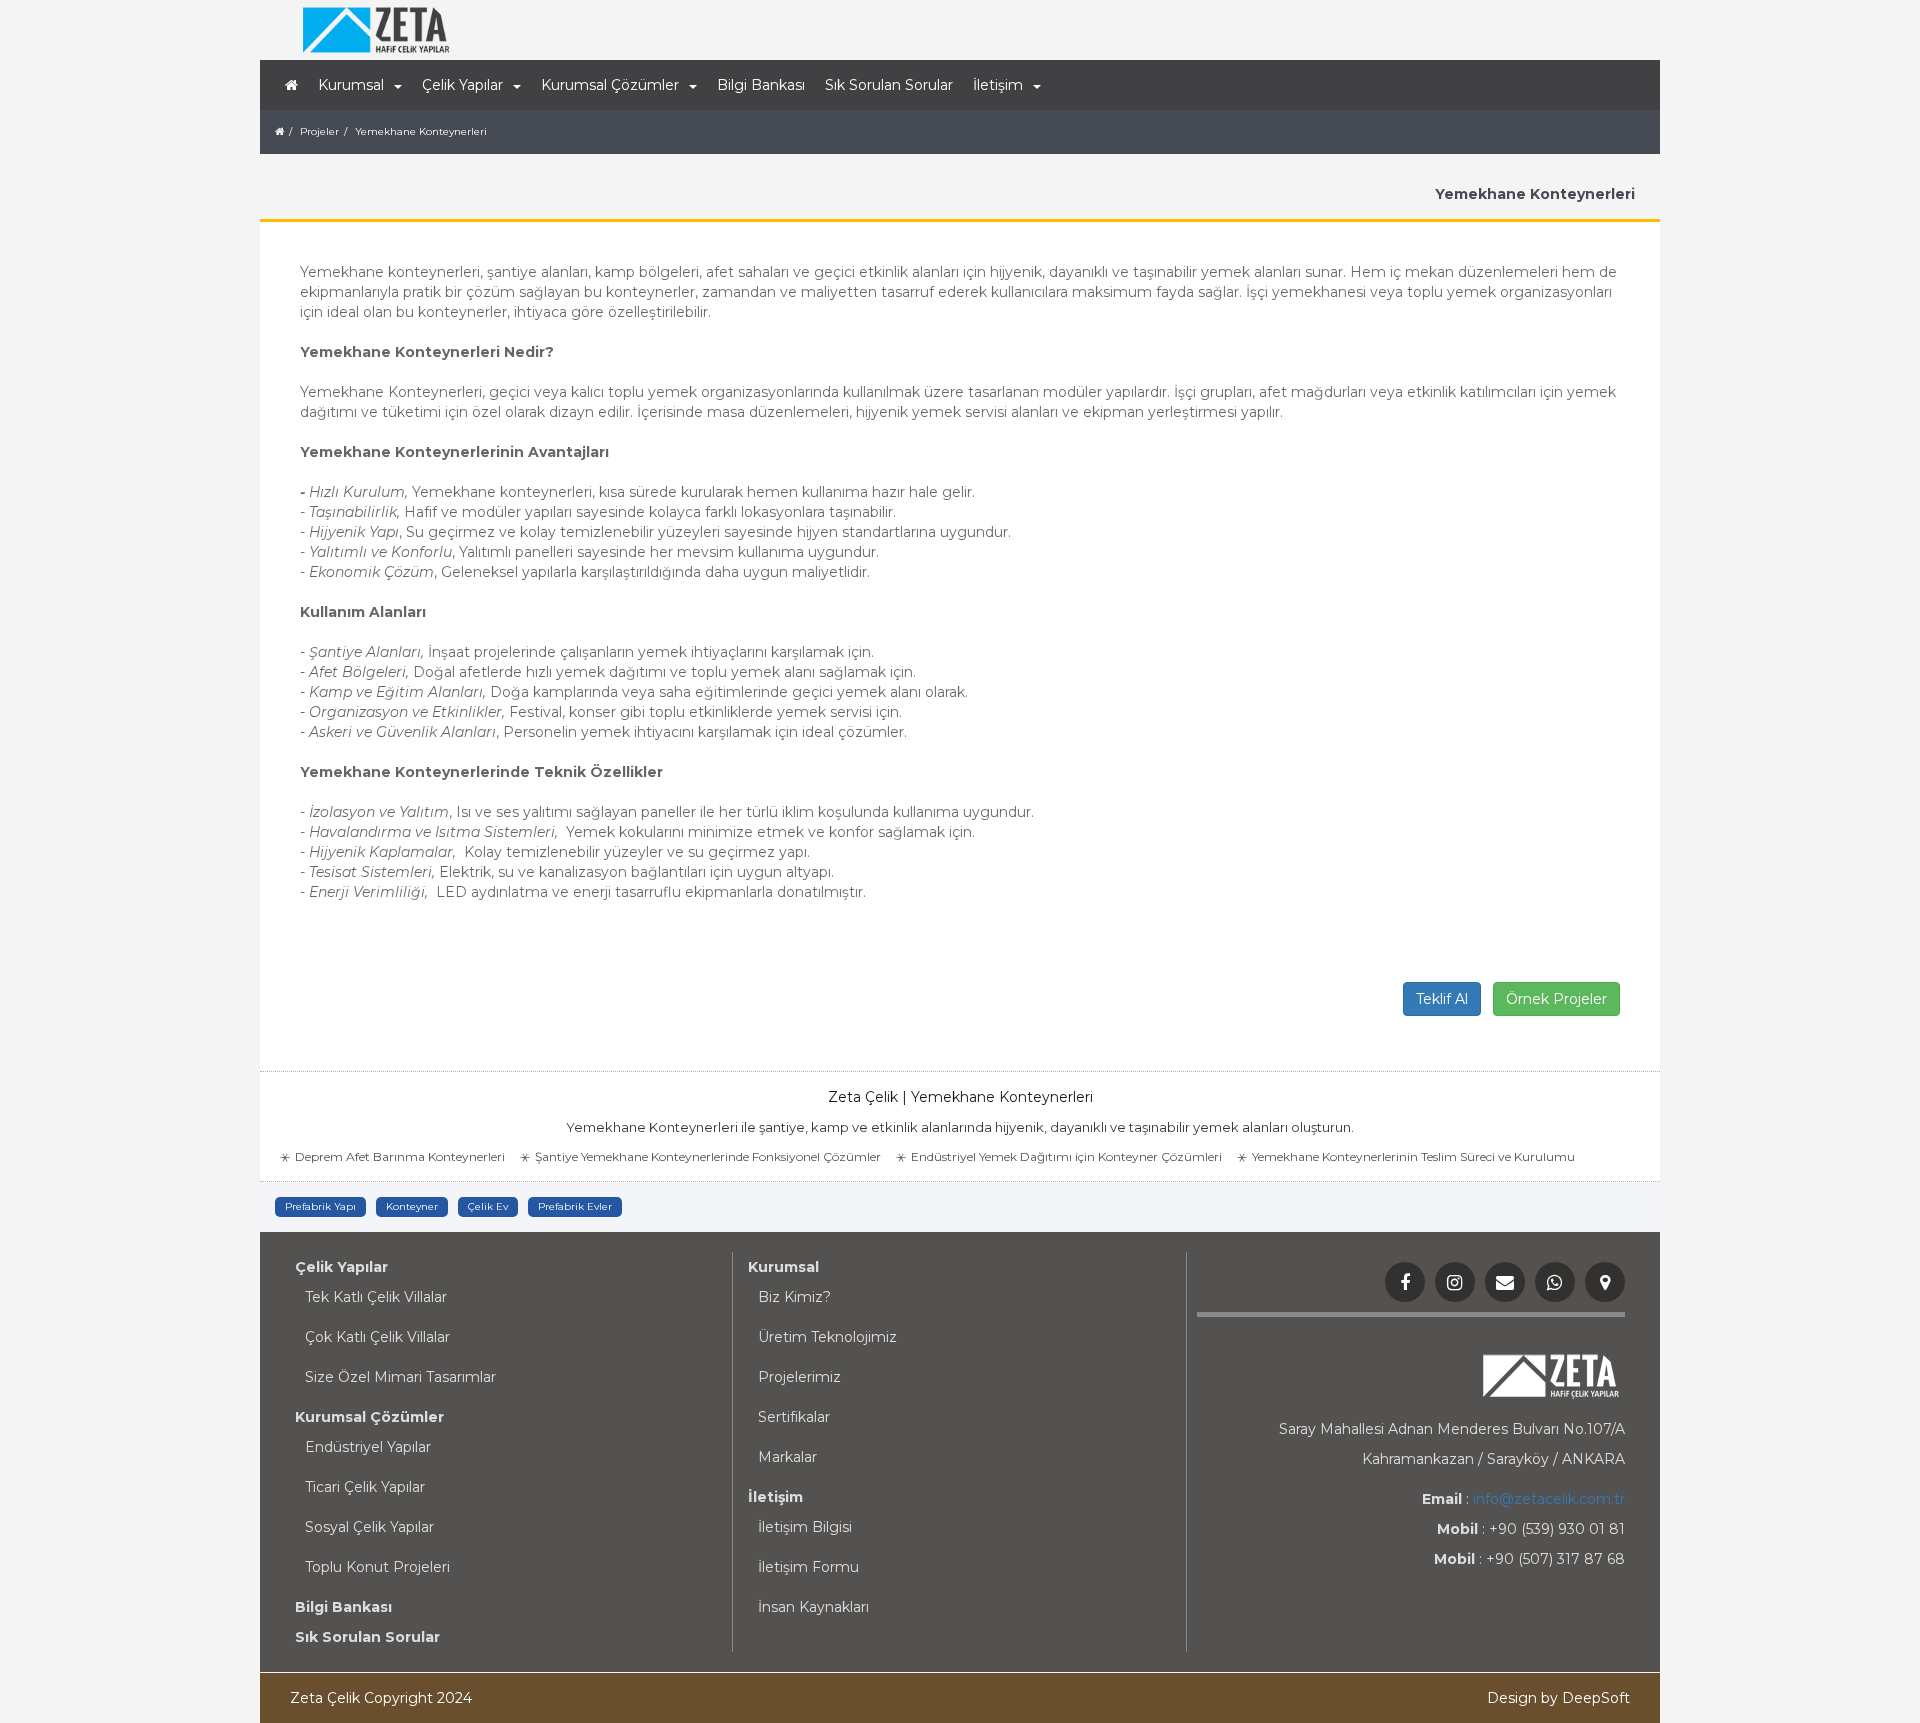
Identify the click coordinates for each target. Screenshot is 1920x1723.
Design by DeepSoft (1558, 1698)
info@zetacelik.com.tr (1549, 1499)
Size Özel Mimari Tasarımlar (400, 1377)
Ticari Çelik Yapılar (365, 1487)
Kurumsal (783, 1267)
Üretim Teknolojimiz (827, 1337)
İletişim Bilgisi (805, 1527)
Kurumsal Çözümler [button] (610, 85)
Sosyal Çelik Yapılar (369, 1527)
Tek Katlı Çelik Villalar (376, 1297)
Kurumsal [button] (351, 85)
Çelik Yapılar (341, 1267)
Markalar (787, 1457)
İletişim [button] (998, 85)
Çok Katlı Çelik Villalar (377, 1337)
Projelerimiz (799, 1377)
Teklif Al (1442, 999)
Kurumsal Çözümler (369, 1417)
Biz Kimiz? (794, 1297)
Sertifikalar (794, 1417)
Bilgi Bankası (761, 85)
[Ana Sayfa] (291, 85)
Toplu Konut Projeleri (377, 1567)
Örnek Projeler (1556, 999)
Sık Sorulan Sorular (889, 85)
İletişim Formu (808, 1567)
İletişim (775, 1497)
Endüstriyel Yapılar (368, 1447)
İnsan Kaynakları (813, 1607)
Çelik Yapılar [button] (462, 85)
